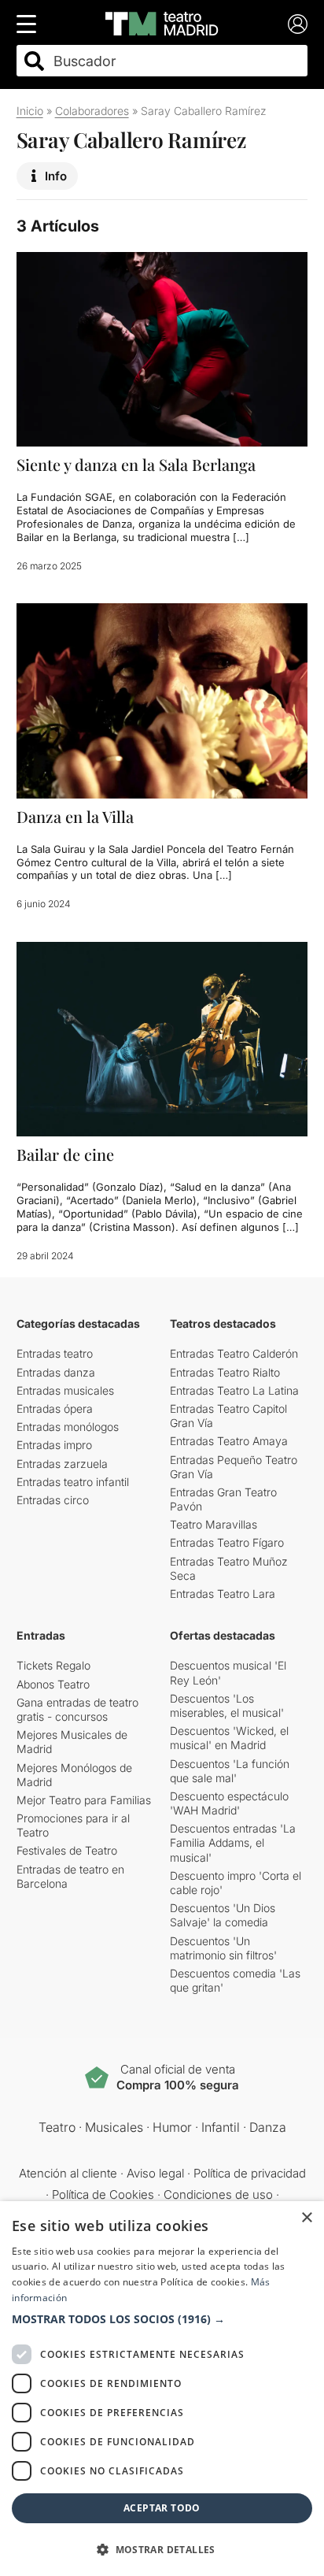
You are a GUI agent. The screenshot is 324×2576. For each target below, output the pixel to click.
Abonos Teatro (53, 1684)
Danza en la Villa (75, 816)
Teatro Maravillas (214, 1524)
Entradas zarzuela (62, 1464)
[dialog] (162, 2389)
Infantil (221, 2127)
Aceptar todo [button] (162, 2508)
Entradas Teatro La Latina (234, 1390)
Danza (268, 2127)
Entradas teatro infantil (73, 1482)
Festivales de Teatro (67, 1850)
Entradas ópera (55, 1408)
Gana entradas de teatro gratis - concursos (77, 1709)
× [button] (306, 2218)
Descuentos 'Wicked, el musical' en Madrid (229, 1738)
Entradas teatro (55, 1353)
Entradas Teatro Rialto (225, 1372)
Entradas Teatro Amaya (229, 1441)
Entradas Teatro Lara (223, 1594)
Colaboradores (92, 111)
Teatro (57, 2127)
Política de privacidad (250, 2173)
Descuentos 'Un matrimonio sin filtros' (223, 1948)
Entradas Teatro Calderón (234, 1353)
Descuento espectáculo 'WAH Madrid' (229, 1803)
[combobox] (176, 61)
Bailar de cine (65, 1154)
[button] (162, 2319)
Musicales (114, 2127)
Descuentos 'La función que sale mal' (230, 1771)
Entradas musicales (65, 1390)
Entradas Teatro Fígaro (227, 1542)
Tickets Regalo (53, 1665)
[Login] (298, 24)
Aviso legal (155, 2173)
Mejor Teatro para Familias (84, 1800)
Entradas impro (54, 1445)
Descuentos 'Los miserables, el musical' (227, 1705)
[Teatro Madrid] (162, 24)
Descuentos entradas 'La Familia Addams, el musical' (233, 1842)
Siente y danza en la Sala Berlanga (136, 464)
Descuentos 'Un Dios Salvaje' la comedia (223, 1915)
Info (56, 176)
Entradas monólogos (68, 1427)
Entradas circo (53, 1500)
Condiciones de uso (218, 2194)
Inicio (30, 111)
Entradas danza (56, 1372)
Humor (172, 2127)
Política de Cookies (103, 2194)
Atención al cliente (68, 2173)
